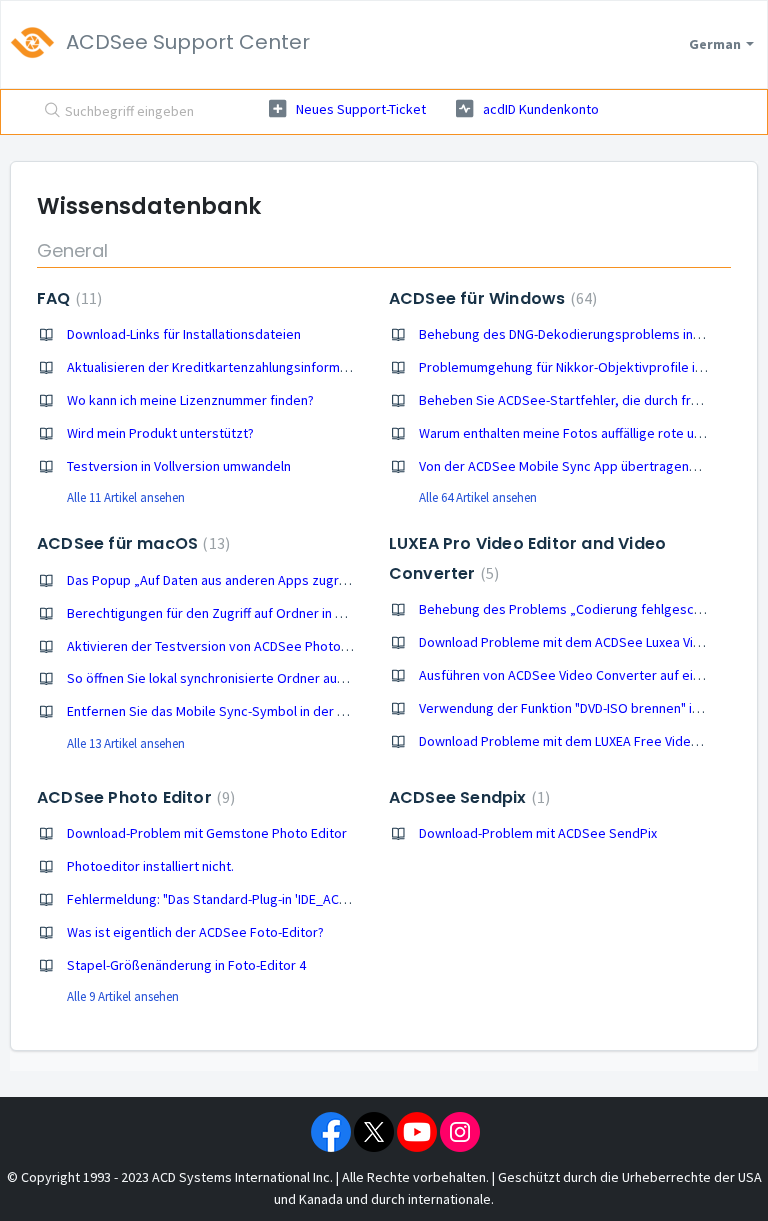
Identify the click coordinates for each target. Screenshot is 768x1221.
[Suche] (48, 112)
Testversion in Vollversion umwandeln (179, 466)
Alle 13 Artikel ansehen (126, 743)
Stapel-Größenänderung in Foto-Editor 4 (186, 965)
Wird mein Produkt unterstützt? (160, 433)
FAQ (67, 298)
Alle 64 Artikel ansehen (478, 497)
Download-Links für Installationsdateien (184, 334)
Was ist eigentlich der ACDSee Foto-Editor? (195, 932)
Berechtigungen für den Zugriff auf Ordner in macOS (222, 613)
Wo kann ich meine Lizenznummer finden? (190, 400)
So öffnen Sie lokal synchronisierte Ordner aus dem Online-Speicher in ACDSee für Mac (325, 678)
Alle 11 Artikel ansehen (126, 497)
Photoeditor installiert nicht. (150, 866)
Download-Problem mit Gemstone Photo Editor (207, 833)
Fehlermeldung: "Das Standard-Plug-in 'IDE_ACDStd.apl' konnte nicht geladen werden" (321, 899)
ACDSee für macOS (131, 543)
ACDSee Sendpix (467, 797)
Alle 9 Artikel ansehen (123, 996)
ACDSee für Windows (490, 298)
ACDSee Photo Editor (133, 797)
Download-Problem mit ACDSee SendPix (538, 833)
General (72, 250)
